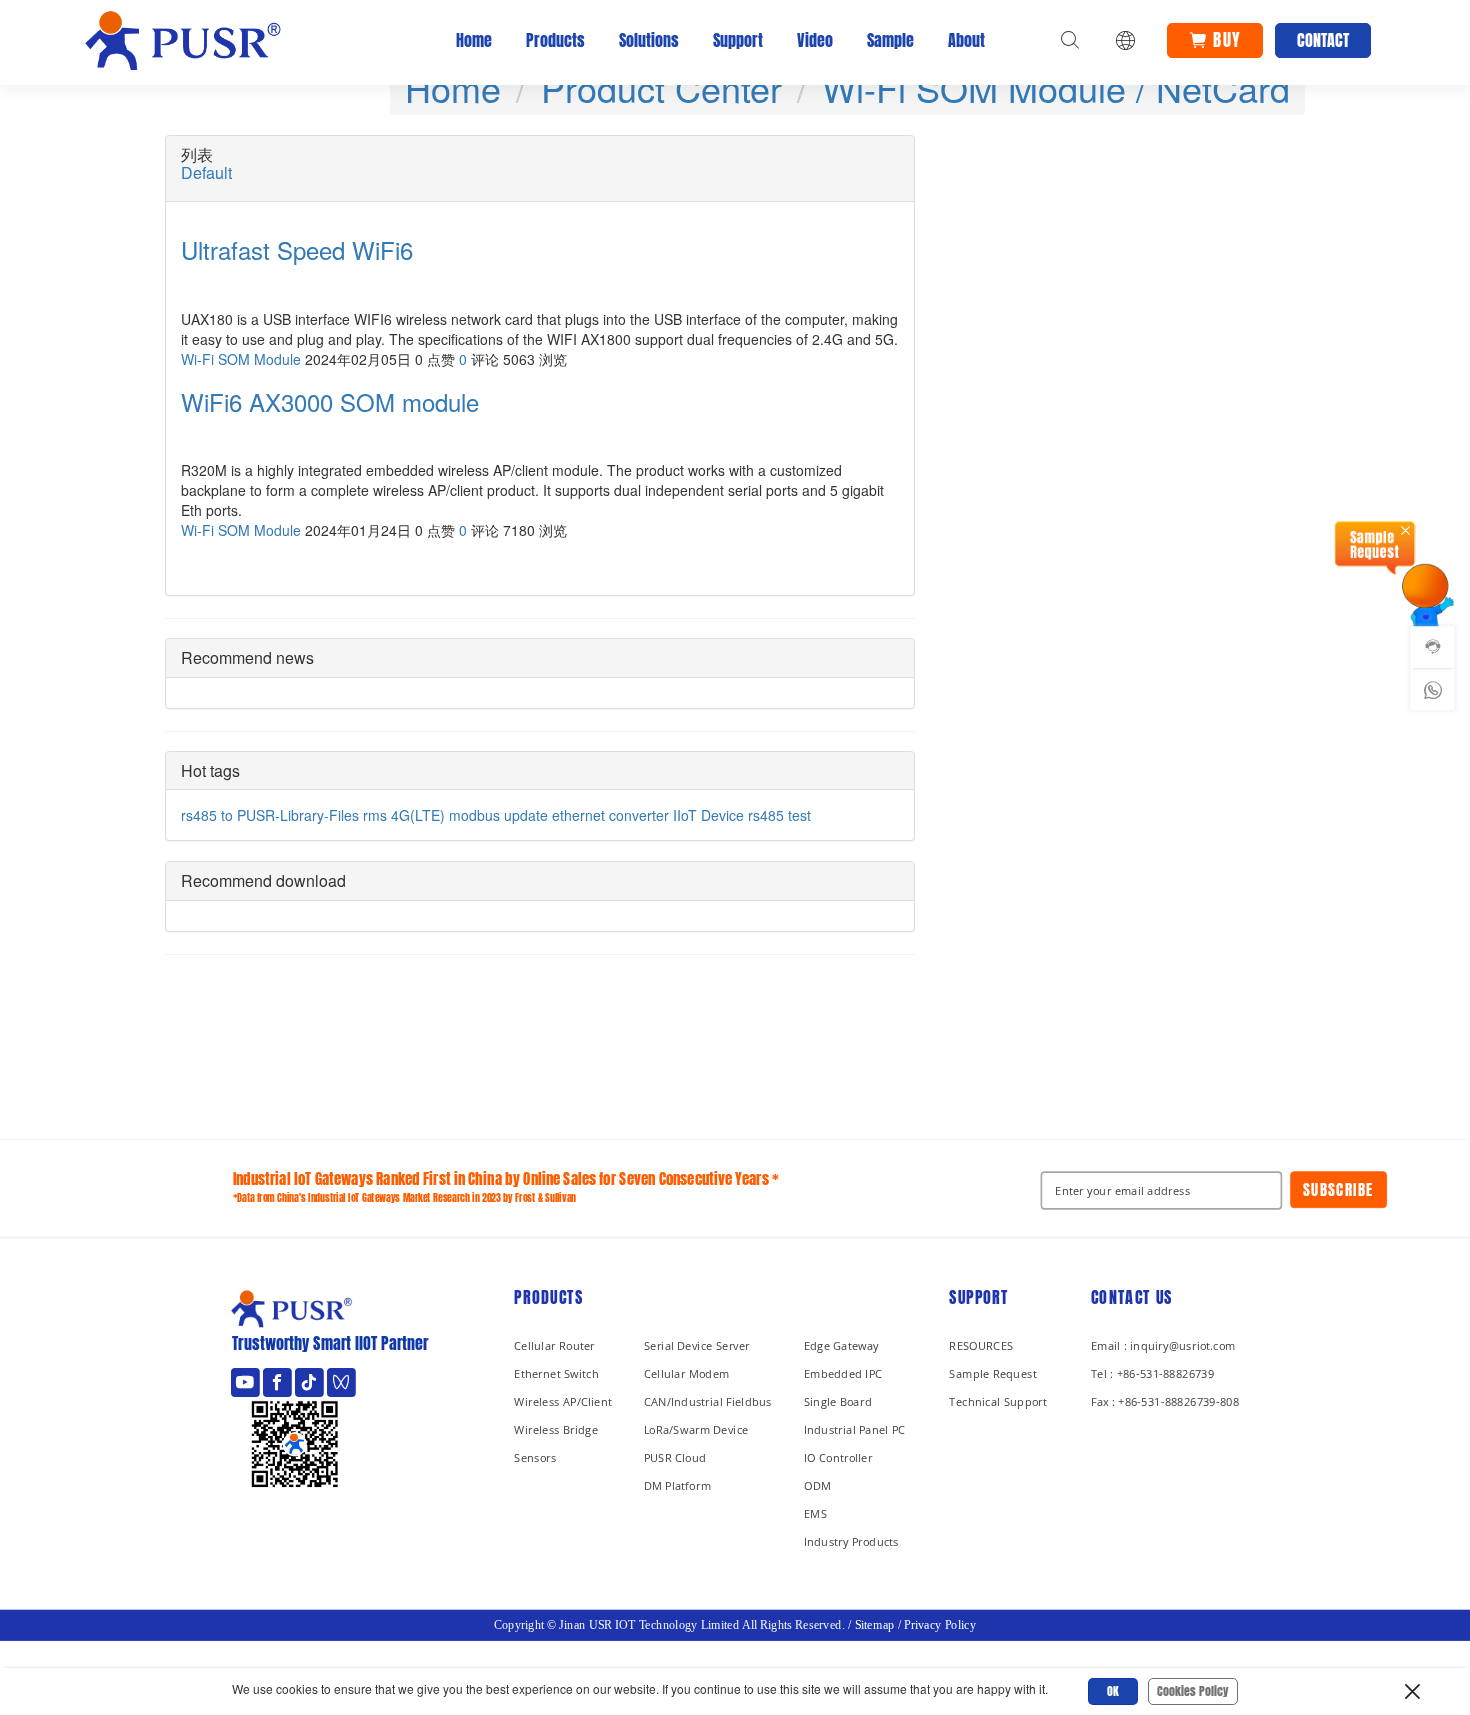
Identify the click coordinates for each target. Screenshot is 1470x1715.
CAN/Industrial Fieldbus (708, 1401)
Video (815, 40)
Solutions (649, 40)
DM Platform (677, 1485)
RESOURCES (981, 1345)
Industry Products (851, 1541)
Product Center (661, 88)
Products (555, 40)
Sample (890, 40)
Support (738, 40)
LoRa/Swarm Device (696, 1429)
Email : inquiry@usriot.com (1163, 1345)
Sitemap (875, 1625)
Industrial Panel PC (855, 1429)
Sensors (535, 1457)
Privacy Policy (940, 1625)
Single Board (838, 1401)
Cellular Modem (687, 1373)
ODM (817, 1485)
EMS (815, 1513)
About (966, 40)
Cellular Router (554, 1345)
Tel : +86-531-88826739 (1152, 1373)
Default (206, 173)
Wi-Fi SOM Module (241, 359)
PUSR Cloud (675, 1457)
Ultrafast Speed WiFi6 (297, 250)
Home (474, 40)
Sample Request (992, 1373)
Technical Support (998, 1401)
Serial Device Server (697, 1345)
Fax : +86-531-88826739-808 (1165, 1401)
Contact (1323, 40)
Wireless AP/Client (563, 1401)
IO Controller (838, 1457)
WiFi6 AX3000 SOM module (330, 402)
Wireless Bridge (556, 1429)
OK (1113, 1691)
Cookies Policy (1193, 1691)
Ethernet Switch (556, 1373)
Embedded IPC (843, 1373)
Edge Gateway (841, 1345)
